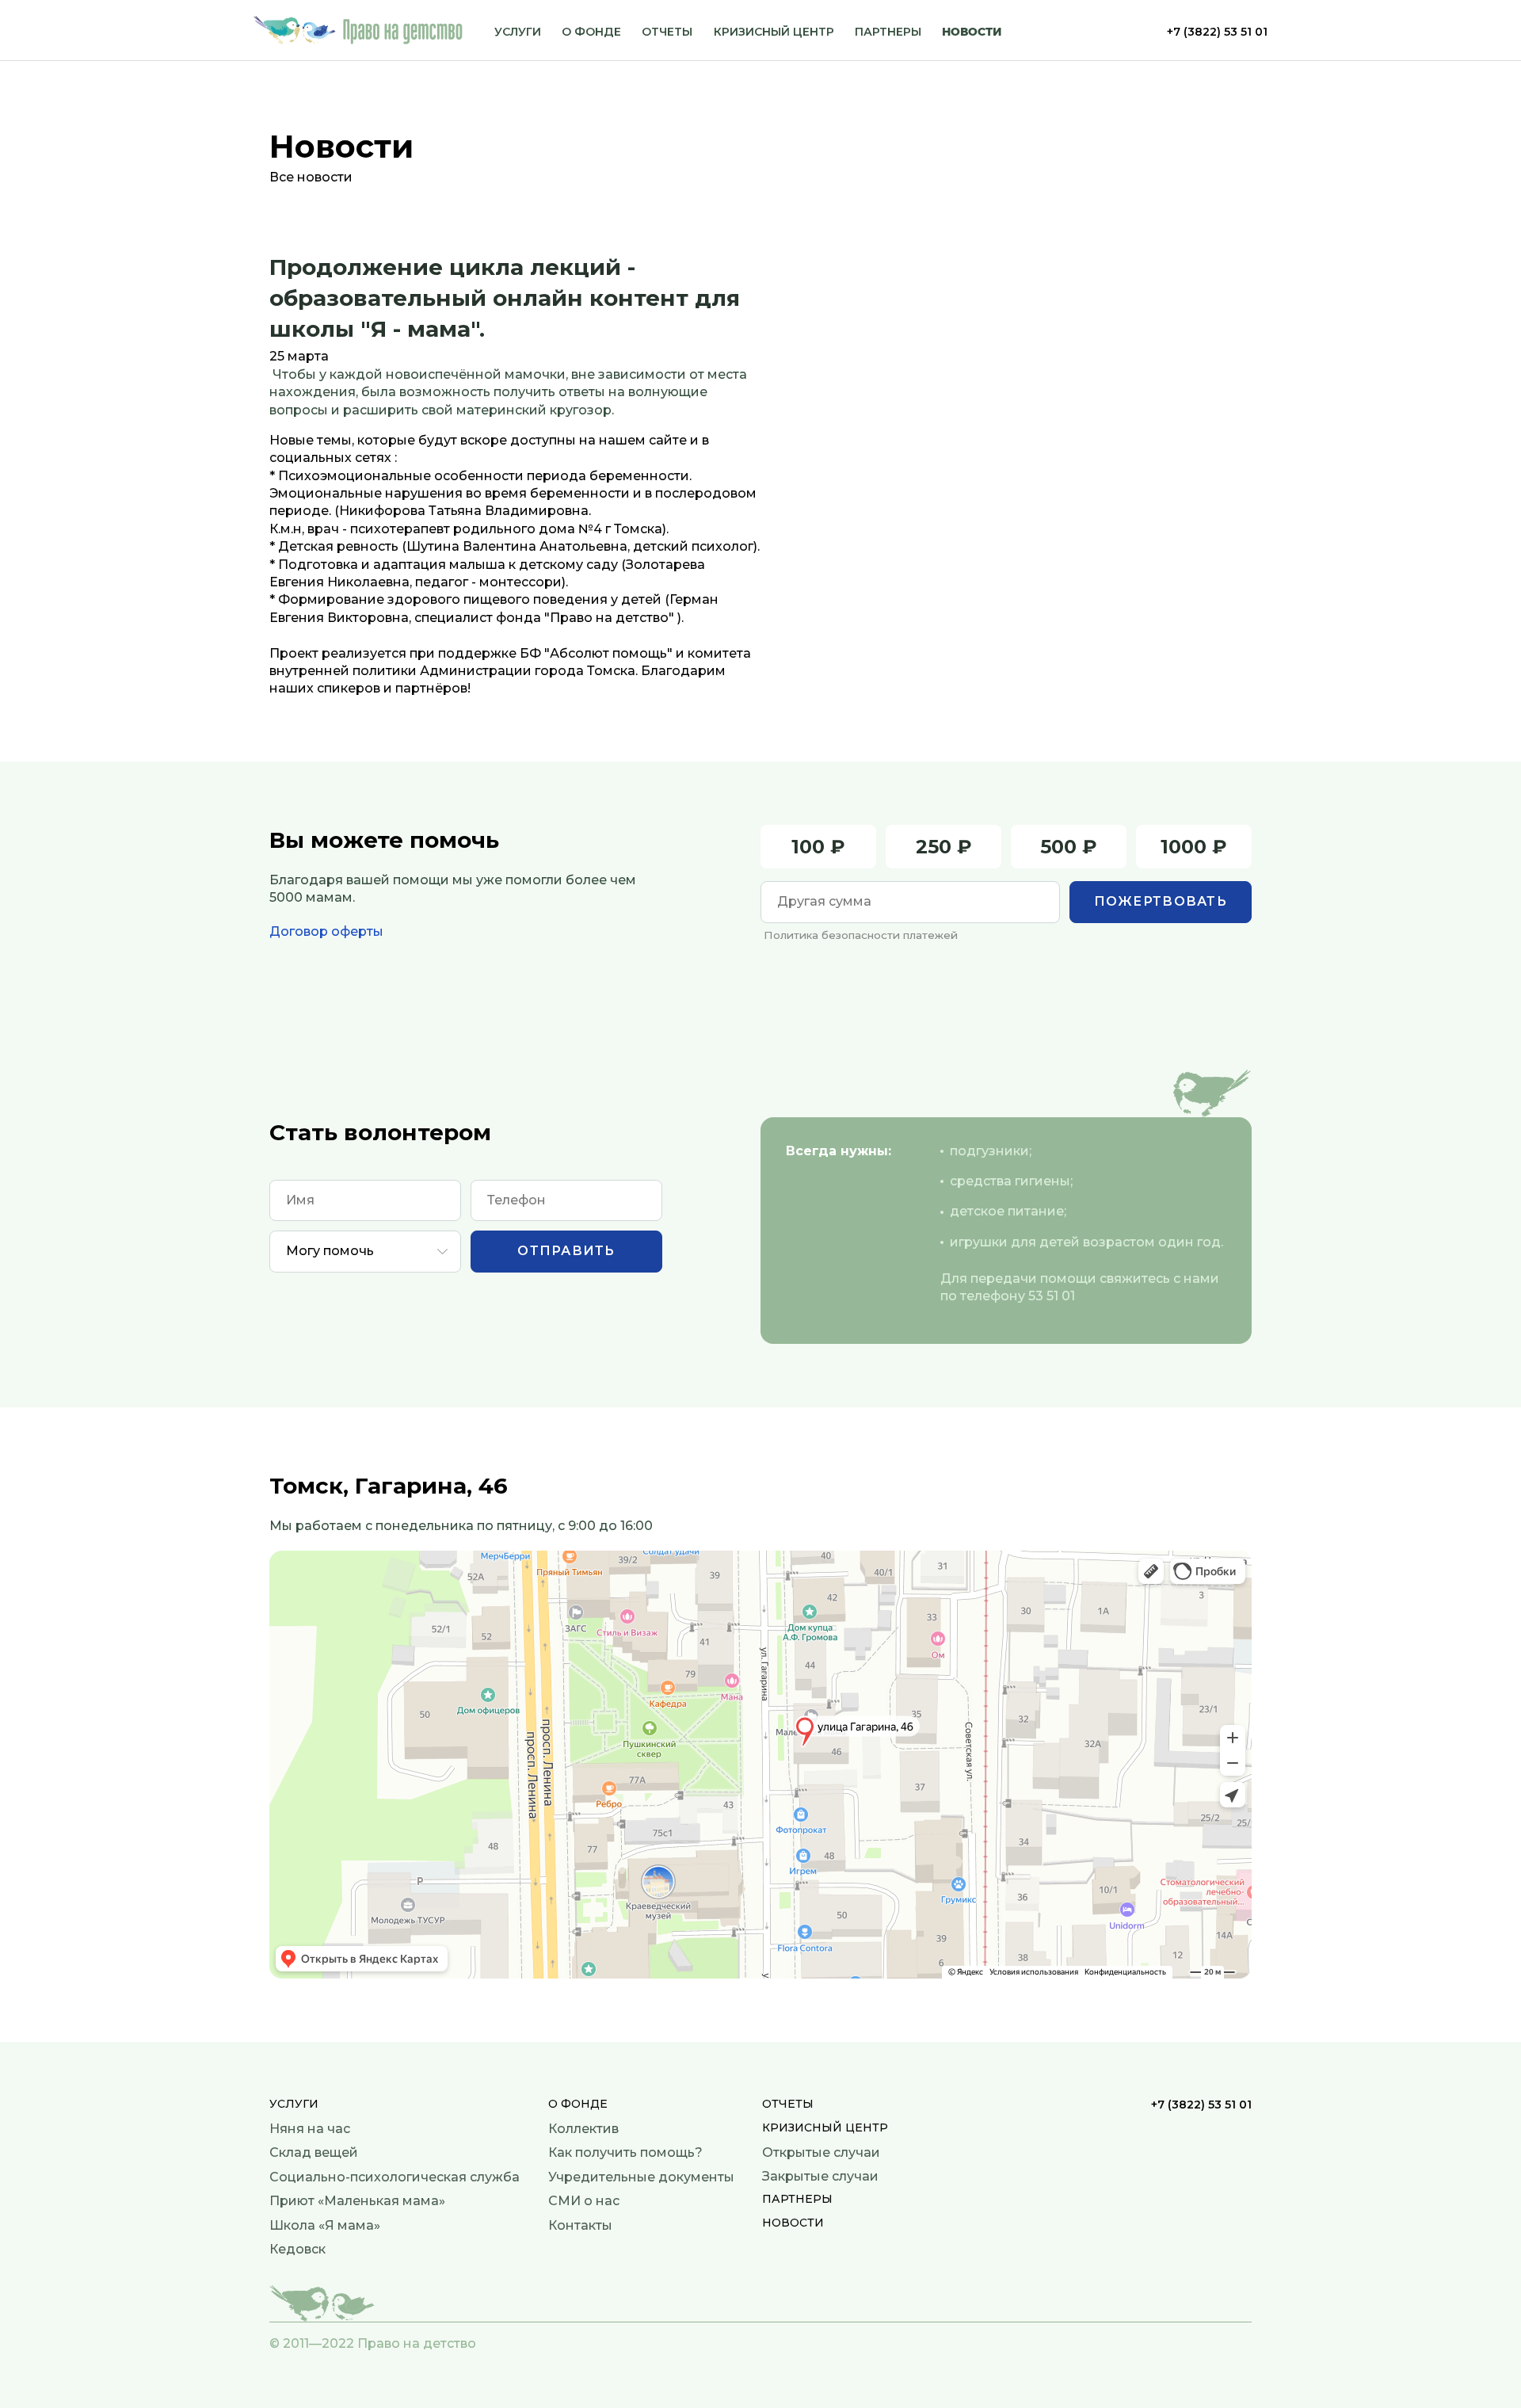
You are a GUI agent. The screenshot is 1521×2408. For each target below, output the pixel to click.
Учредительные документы (641, 2177)
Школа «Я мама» (325, 2225)
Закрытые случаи (820, 2176)
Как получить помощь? (625, 2152)
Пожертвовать (1161, 901)
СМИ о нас (584, 2201)
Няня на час (310, 2129)
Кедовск (297, 2249)
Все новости (311, 177)
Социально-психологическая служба (395, 2177)
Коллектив (583, 2129)
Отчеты (667, 32)
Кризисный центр (774, 32)
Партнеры (888, 32)
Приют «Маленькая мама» (357, 2201)
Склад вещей (314, 2152)
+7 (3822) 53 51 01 (1217, 32)
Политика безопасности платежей (861, 935)
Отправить (566, 1251)
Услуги (518, 32)
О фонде (591, 32)
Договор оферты (326, 931)
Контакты (580, 2225)
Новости (972, 32)
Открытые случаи (821, 2152)
